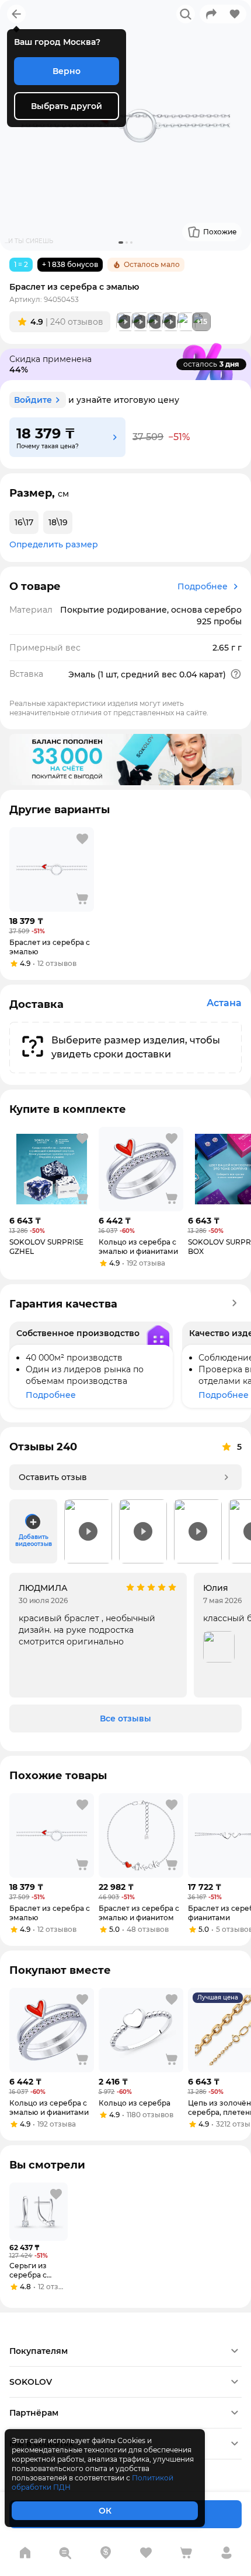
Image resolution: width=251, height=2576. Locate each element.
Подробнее (203, 586)
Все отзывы (125, 1718)
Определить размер (54, 544)
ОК (105, 2511)
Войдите (33, 400)
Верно (67, 71)
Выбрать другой (67, 106)
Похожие (220, 232)
